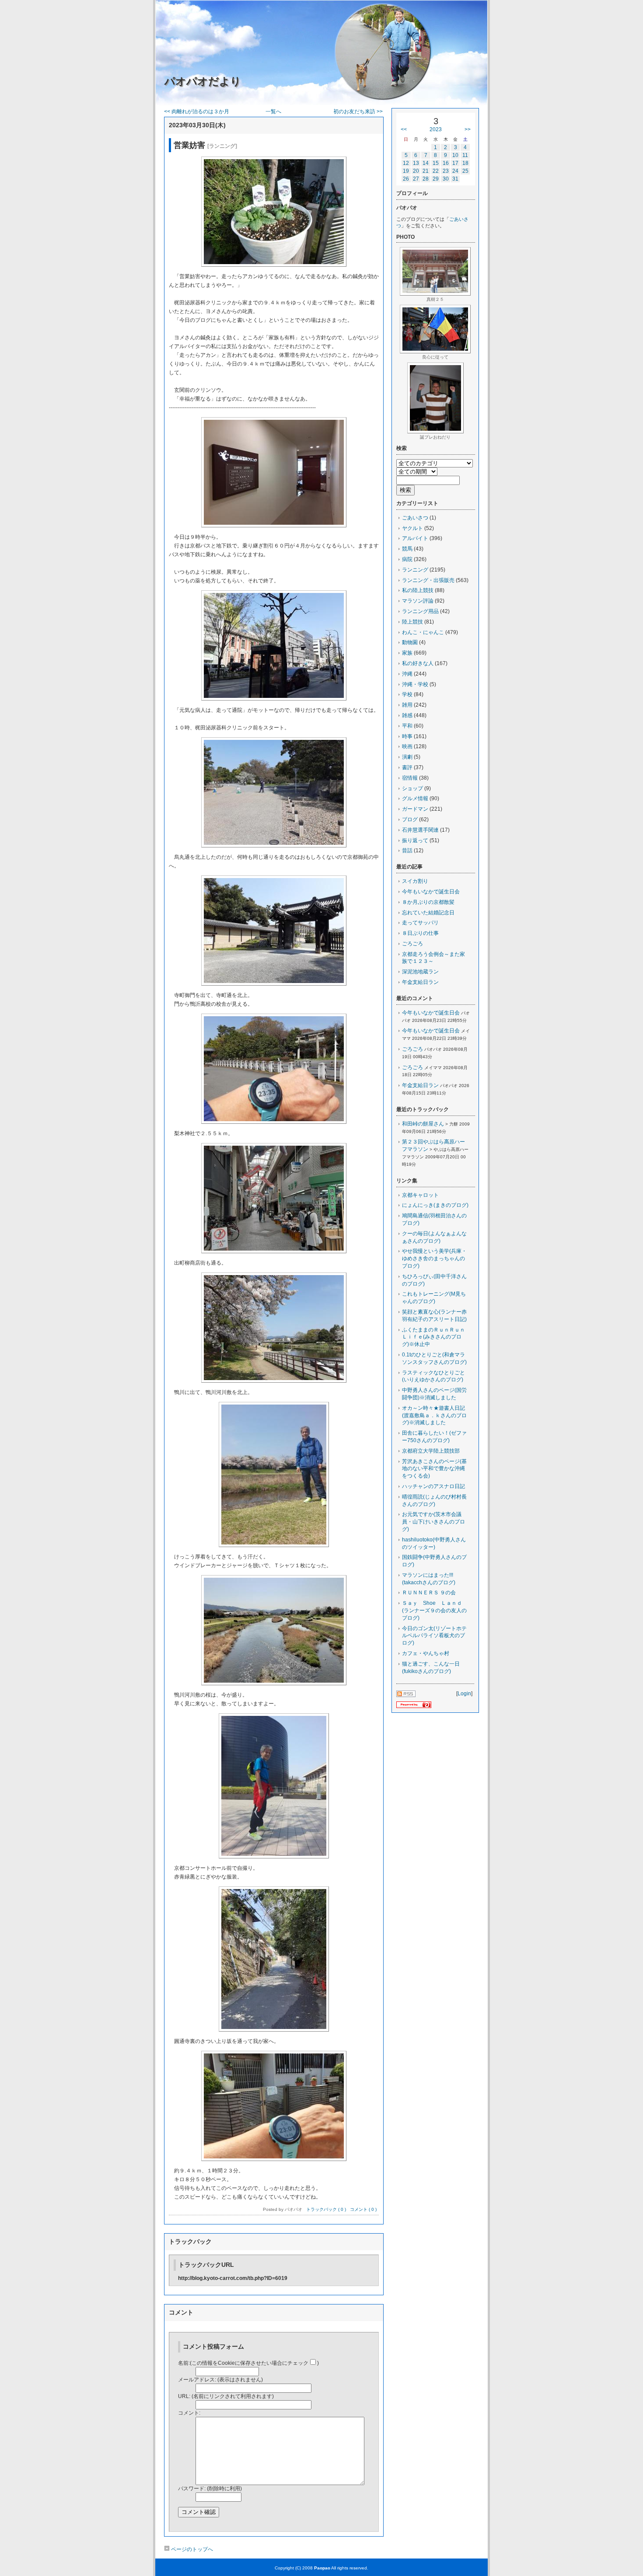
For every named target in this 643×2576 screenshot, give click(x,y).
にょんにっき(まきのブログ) (435, 1205)
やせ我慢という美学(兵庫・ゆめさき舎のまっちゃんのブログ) (434, 1258)
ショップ (412, 788)
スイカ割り (415, 881)
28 (426, 179)
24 (455, 171)
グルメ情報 (415, 798)
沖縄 (407, 674)
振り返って (415, 840)
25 (465, 171)
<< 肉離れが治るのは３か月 (197, 112)
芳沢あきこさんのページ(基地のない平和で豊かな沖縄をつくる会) (434, 1469)
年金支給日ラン (420, 982)
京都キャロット (420, 1195)
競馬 (407, 549)
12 (406, 163)
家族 (407, 653)
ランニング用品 (420, 611)
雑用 (407, 705)
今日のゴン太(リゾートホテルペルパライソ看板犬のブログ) (434, 1636)
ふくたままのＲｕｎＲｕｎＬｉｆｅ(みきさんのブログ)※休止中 (433, 1337)
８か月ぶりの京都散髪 (428, 902)
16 (446, 163)
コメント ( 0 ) (363, 2209)
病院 (407, 559)
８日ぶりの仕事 (420, 933)
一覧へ (273, 112)
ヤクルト (412, 528)
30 (446, 179)
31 (455, 179)
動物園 (410, 642)
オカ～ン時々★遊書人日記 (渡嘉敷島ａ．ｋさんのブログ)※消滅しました (436, 1415)
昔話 (407, 851)
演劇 (407, 757)
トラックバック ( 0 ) (326, 2209)
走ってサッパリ (420, 923)
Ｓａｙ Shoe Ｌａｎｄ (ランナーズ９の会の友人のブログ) (435, 1610)
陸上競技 (412, 622)
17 (455, 163)
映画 (407, 746)
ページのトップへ (191, 2549)
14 (426, 163)
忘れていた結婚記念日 (428, 913)
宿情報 (410, 778)
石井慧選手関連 (420, 830)
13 (416, 163)
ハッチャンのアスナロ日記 (433, 1486)
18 (465, 163)
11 (465, 155)
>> (468, 129)
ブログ (410, 819)
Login (464, 1694)
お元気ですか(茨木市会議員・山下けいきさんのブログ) (433, 1522)
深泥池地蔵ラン (420, 972)
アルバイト (415, 538)
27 (416, 179)
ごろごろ (412, 944)
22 (436, 171)
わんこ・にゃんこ (423, 632)
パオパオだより (203, 81)
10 (455, 155)
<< (404, 129)
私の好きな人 (418, 663)
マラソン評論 (418, 601)
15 (436, 163)
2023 (436, 129)
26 (406, 179)
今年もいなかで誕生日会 (431, 892)
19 (406, 171)
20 (416, 171)
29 (436, 179)
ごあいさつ (415, 518)
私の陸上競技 (418, 590)
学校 (407, 694)
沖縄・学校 (415, 684)
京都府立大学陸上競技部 (431, 1451)
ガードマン (415, 809)
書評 (407, 767)
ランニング (415, 570)
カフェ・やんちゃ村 (426, 1653)
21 (426, 171)
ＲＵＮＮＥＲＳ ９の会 (429, 1593)
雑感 (407, 715)
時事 (407, 736)
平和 (407, 726)
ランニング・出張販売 (428, 580)
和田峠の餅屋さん (423, 1124)
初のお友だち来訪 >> (358, 112)
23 (446, 171)
